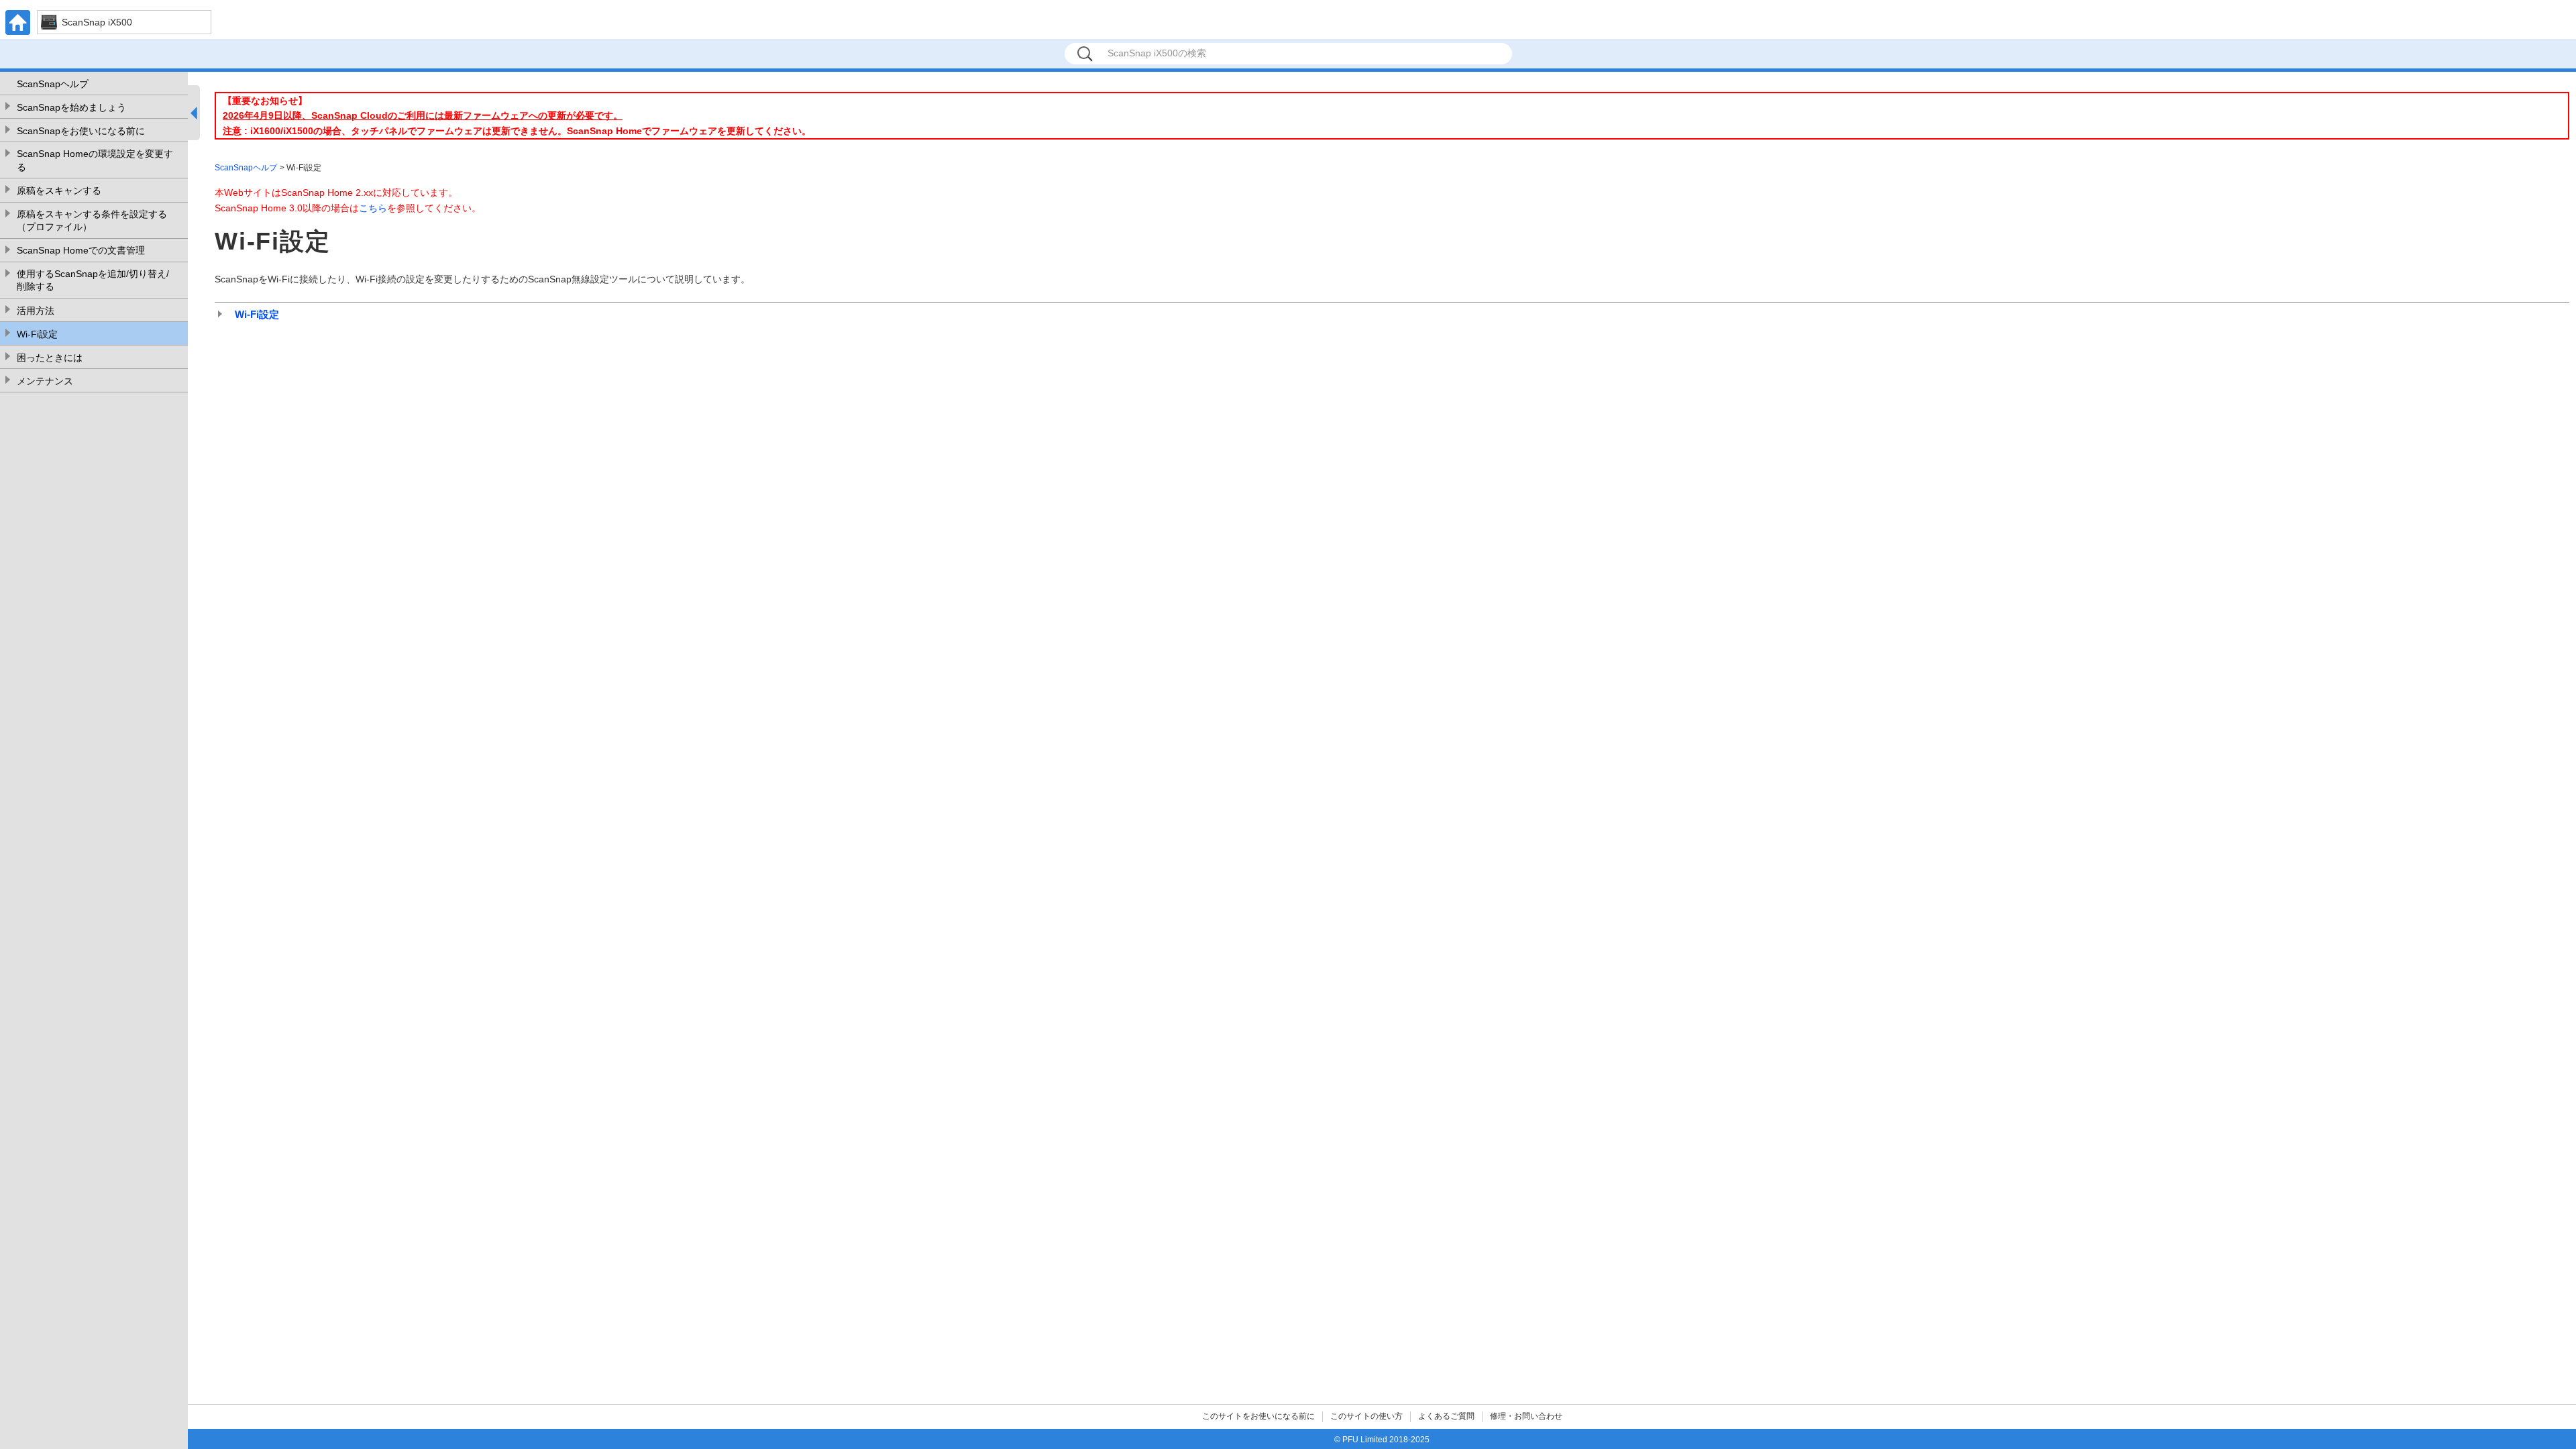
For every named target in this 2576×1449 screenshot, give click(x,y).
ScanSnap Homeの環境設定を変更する (95, 160)
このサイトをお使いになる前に (1258, 1416)
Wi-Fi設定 (37, 334)
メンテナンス (45, 381)
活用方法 (36, 311)
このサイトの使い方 (1366, 1416)
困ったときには (50, 358)
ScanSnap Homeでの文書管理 (81, 250)
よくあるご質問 (1446, 1416)
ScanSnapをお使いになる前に (81, 131)
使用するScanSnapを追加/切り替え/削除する (93, 280)
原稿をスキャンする (59, 191)
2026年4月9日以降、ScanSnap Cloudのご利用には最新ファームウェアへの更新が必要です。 (423, 115)
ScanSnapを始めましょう (71, 107)
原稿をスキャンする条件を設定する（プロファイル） (92, 221)
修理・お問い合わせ (1526, 1416)
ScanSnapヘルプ (53, 84)
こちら (373, 208)
